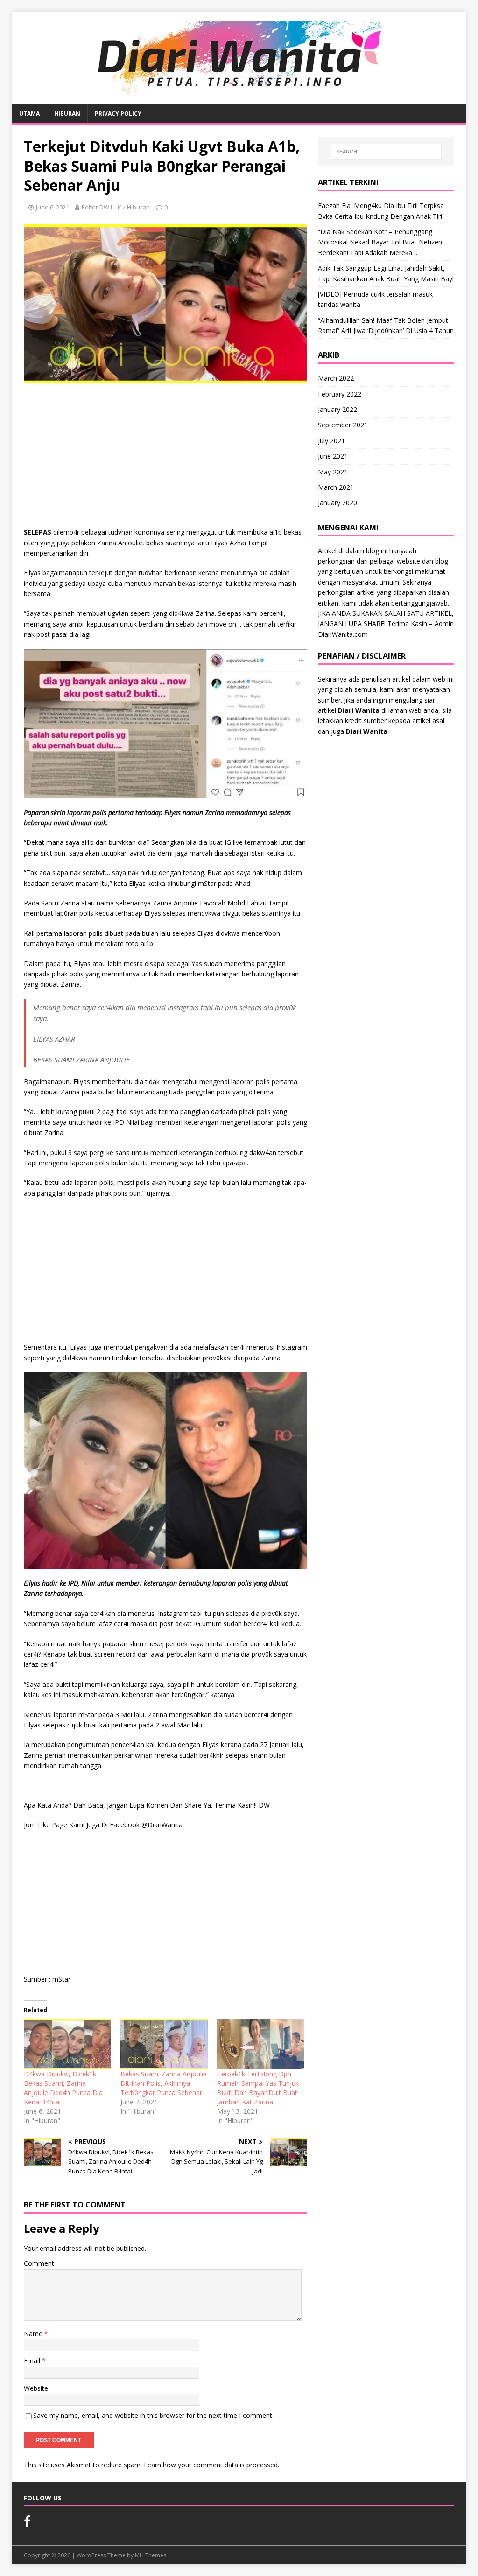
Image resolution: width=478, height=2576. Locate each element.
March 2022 (336, 378)
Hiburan (67, 114)
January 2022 (337, 409)
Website (36, 2388)
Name (34, 2334)
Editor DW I (97, 207)
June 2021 (333, 456)
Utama (29, 114)
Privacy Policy (118, 114)
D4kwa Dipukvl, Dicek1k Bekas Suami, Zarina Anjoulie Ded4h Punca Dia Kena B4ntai (63, 2088)
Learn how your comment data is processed (211, 2465)
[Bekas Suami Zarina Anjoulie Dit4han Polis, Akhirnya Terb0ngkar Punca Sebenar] (164, 2044)
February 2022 (340, 394)
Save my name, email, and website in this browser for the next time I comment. (153, 2415)
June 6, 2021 (53, 207)
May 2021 (333, 472)
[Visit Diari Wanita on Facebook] (27, 2523)
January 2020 (337, 503)
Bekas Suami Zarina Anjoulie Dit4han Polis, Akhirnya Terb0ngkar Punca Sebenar (164, 2083)
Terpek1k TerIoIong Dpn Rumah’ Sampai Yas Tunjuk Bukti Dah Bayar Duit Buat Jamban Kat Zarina (258, 2088)
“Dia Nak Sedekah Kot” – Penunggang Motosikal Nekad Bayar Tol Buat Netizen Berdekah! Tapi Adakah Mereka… (380, 242)
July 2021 (331, 441)
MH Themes (151, 2555)
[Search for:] (386, 152)
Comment (39, 2263)
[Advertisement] (165, 458)
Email (33, 2361)
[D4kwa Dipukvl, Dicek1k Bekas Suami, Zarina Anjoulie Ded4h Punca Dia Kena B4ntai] (67, 2044)
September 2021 (343, 425)
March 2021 (336, 487)
